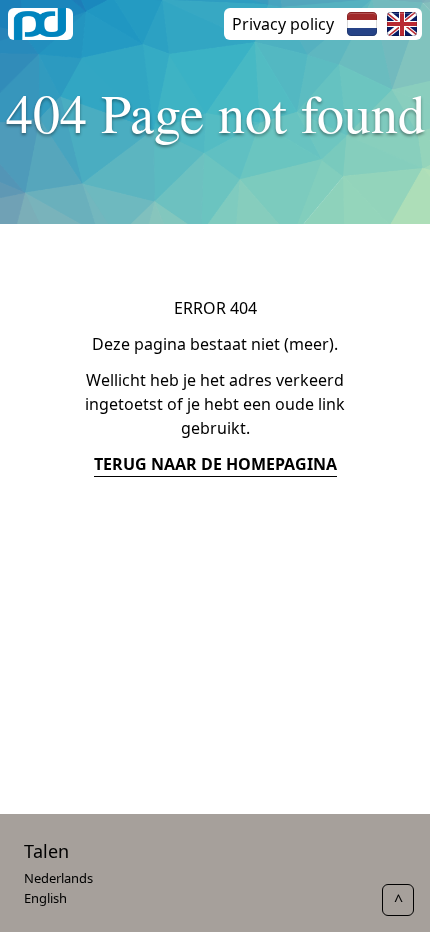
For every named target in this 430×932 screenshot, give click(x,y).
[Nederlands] (362, 24)
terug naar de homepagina (215, 464)
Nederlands (58, 878)
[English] (402, 24)
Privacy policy (283, 24)
